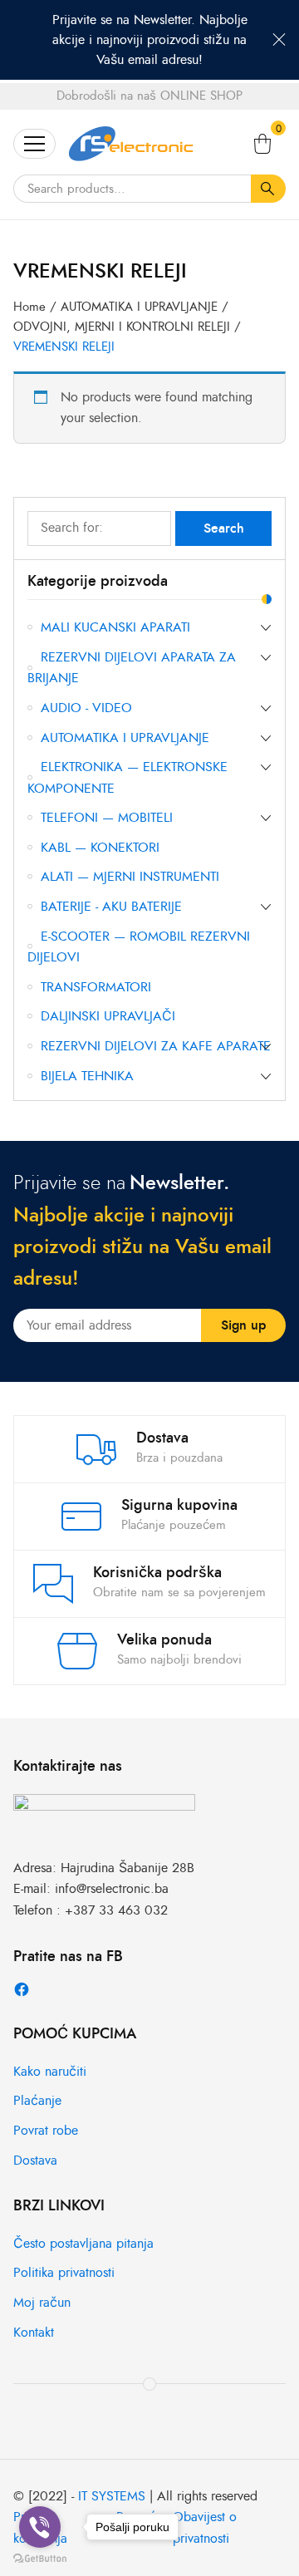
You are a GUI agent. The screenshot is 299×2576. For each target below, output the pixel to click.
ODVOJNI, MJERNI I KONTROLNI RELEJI (122, 327)
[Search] (268, 189)
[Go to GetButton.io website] (40, 2559)
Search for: (72, 528)
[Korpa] (262, 144)
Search (224, 528)
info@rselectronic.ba (112, 1889)
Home (29, 307)
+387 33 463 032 (116, 1910)
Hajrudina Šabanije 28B (127, 1868)
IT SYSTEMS (112, 2496)
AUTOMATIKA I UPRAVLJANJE (139, 307)
